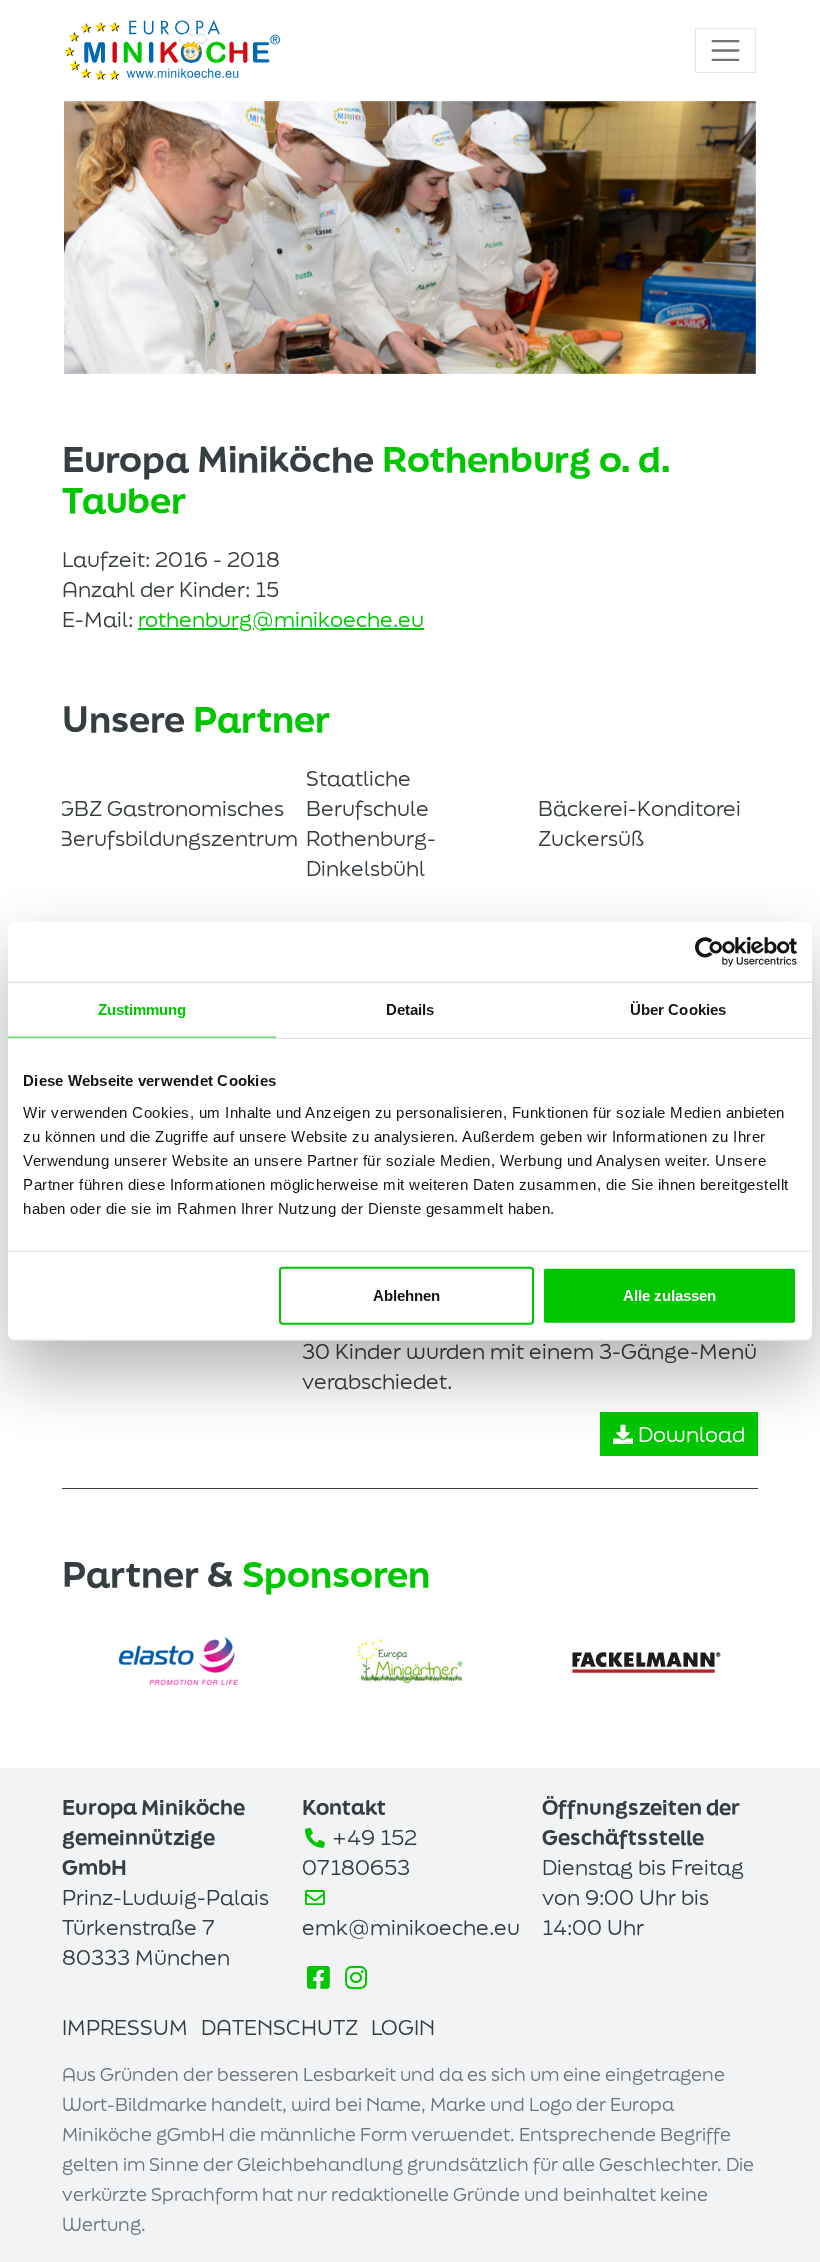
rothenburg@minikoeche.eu (281, 619)
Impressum (125, 2027)
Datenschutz (279, 2027)
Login (403, 2027)
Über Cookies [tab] (678, 1009)
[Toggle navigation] (725, 50)
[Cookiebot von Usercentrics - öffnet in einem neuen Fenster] (709, 952)
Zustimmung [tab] (142, 1009)
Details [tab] (410, 1009)
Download (689, 1434)
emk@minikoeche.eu (411, 1927)
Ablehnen (406, 1294)
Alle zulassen (669, 1294)
